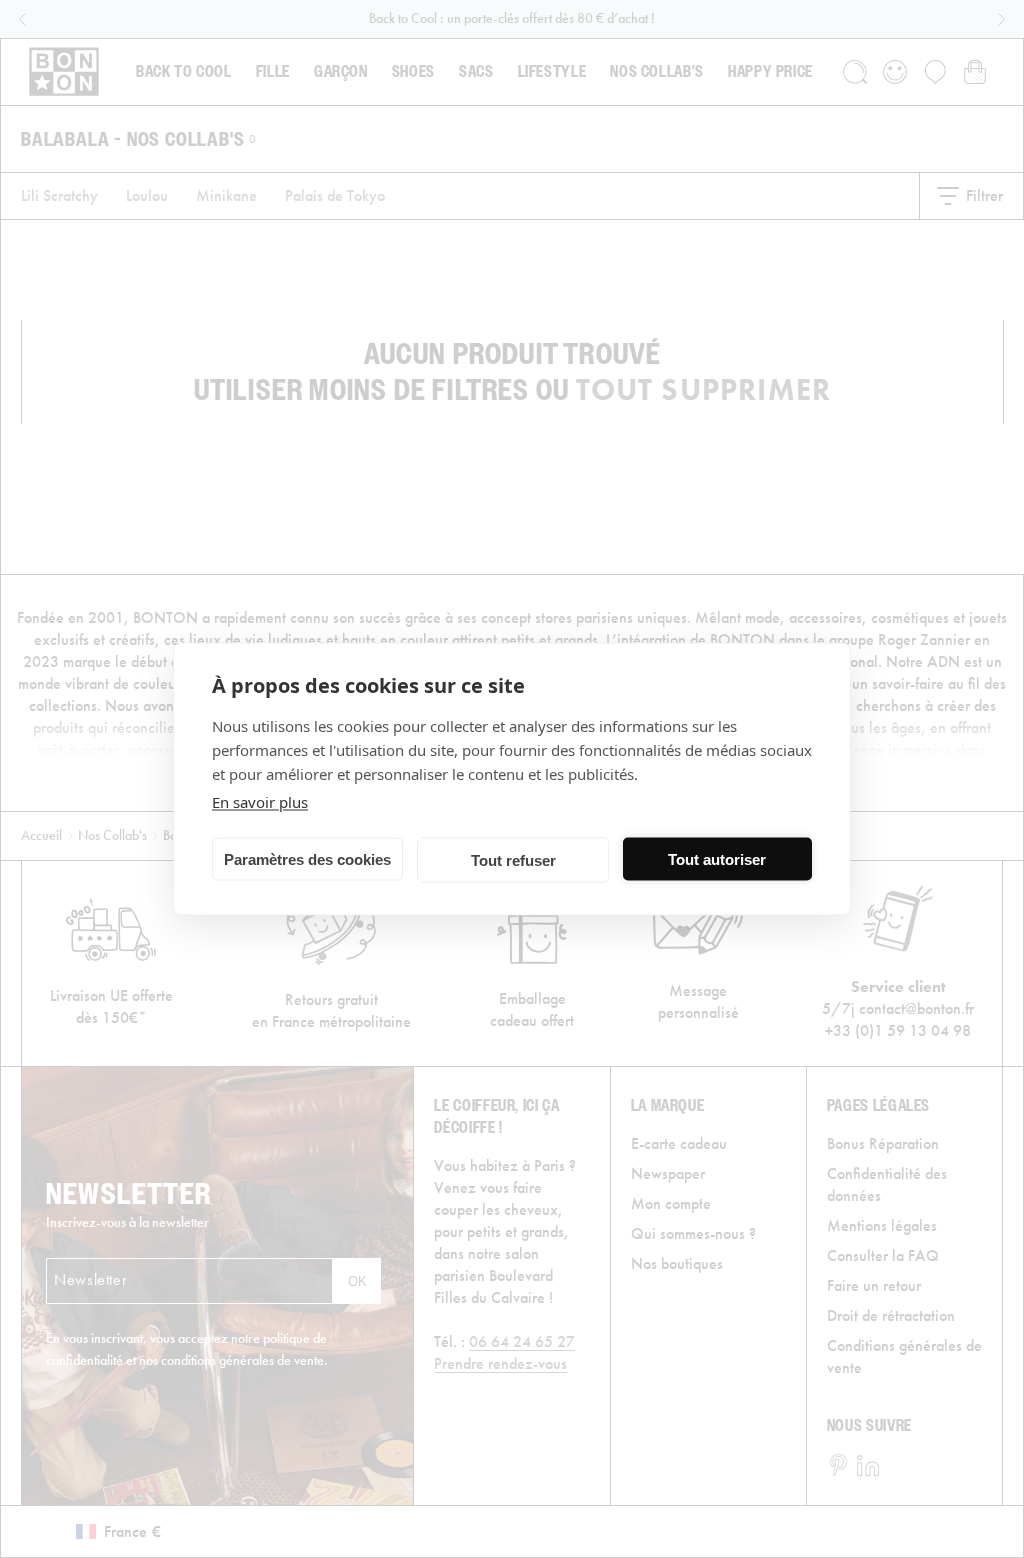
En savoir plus (260, 802)
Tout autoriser (717, 858)
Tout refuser (513, 859)
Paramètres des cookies (307, 858)
